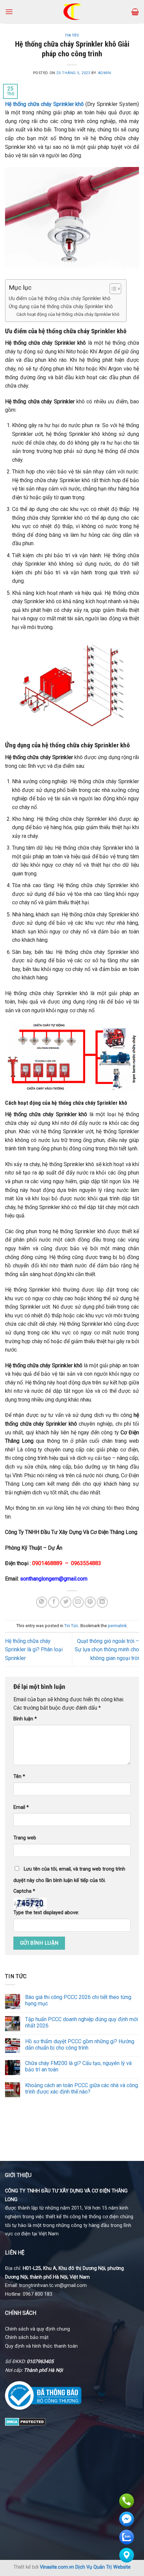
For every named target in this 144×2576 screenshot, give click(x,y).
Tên (19, 1777)
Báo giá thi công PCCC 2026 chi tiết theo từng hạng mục (78, 2000)
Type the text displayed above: (46, 1913)
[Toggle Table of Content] (112, 289)
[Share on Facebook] (54, 1602)
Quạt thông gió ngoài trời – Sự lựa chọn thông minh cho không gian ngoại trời (107, 1650)
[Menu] (9, 12)
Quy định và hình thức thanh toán (41, 2346)
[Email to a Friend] (78, 1602)
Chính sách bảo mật (27, 2337)
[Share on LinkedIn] (102, 1602)
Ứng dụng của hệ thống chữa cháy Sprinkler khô (61, 307)
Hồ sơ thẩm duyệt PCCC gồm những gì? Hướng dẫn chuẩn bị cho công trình (80, 2045)
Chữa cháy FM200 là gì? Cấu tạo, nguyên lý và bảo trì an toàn (78, 2066)
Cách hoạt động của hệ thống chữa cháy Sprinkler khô (68, 314)
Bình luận (25, 1719)
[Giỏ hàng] (135, 12)
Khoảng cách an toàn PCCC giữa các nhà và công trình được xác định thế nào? (82, 2088)
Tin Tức (72, 35)
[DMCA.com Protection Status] (25, 2421)
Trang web (25, 1838)
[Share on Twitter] (66, 1602)
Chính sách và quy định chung (38, 2329)
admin (104, 73)
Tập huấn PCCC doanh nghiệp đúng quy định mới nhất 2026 (82, 2022)
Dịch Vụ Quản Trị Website (103, 2567)
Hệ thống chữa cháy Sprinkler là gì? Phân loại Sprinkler (34, 1650)
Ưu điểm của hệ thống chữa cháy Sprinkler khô (60, 299)
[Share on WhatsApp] (42, 1602)
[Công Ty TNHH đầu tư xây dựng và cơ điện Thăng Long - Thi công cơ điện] (72, 12)
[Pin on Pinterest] (90, 1602)
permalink (117, 1626)
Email (21, 1807)
